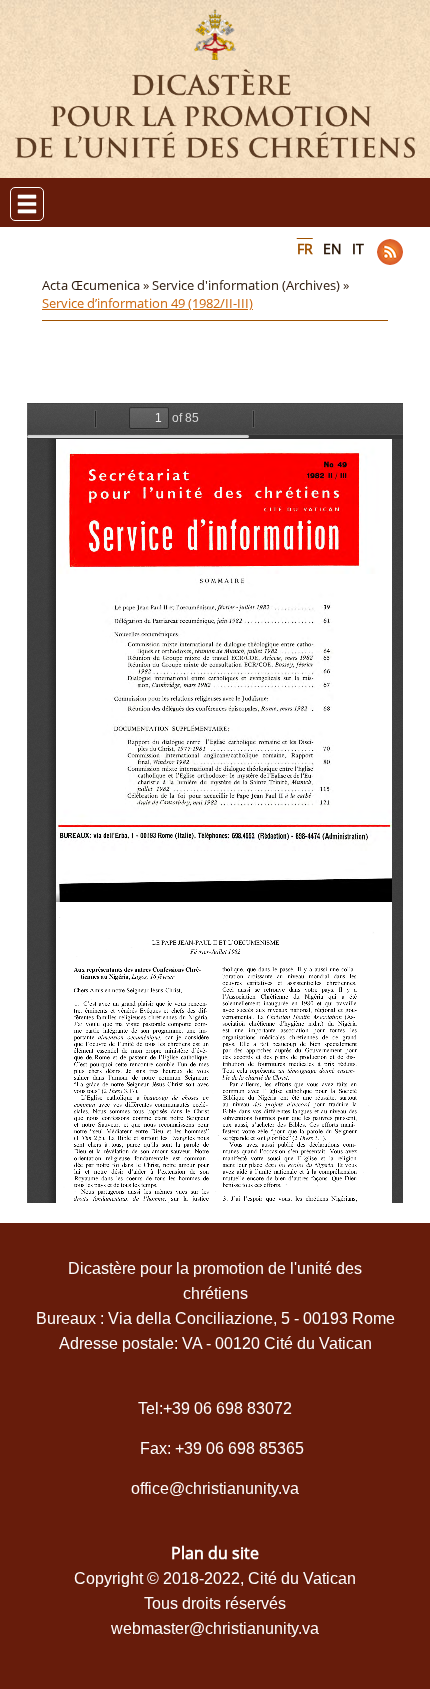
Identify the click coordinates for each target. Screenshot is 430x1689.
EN (332, 248)
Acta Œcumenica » (97, 285)
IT (358, 248)
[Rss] (390, 252)
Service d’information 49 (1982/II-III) (147, 303)
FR (305, 248)
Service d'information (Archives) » (252, 285)
